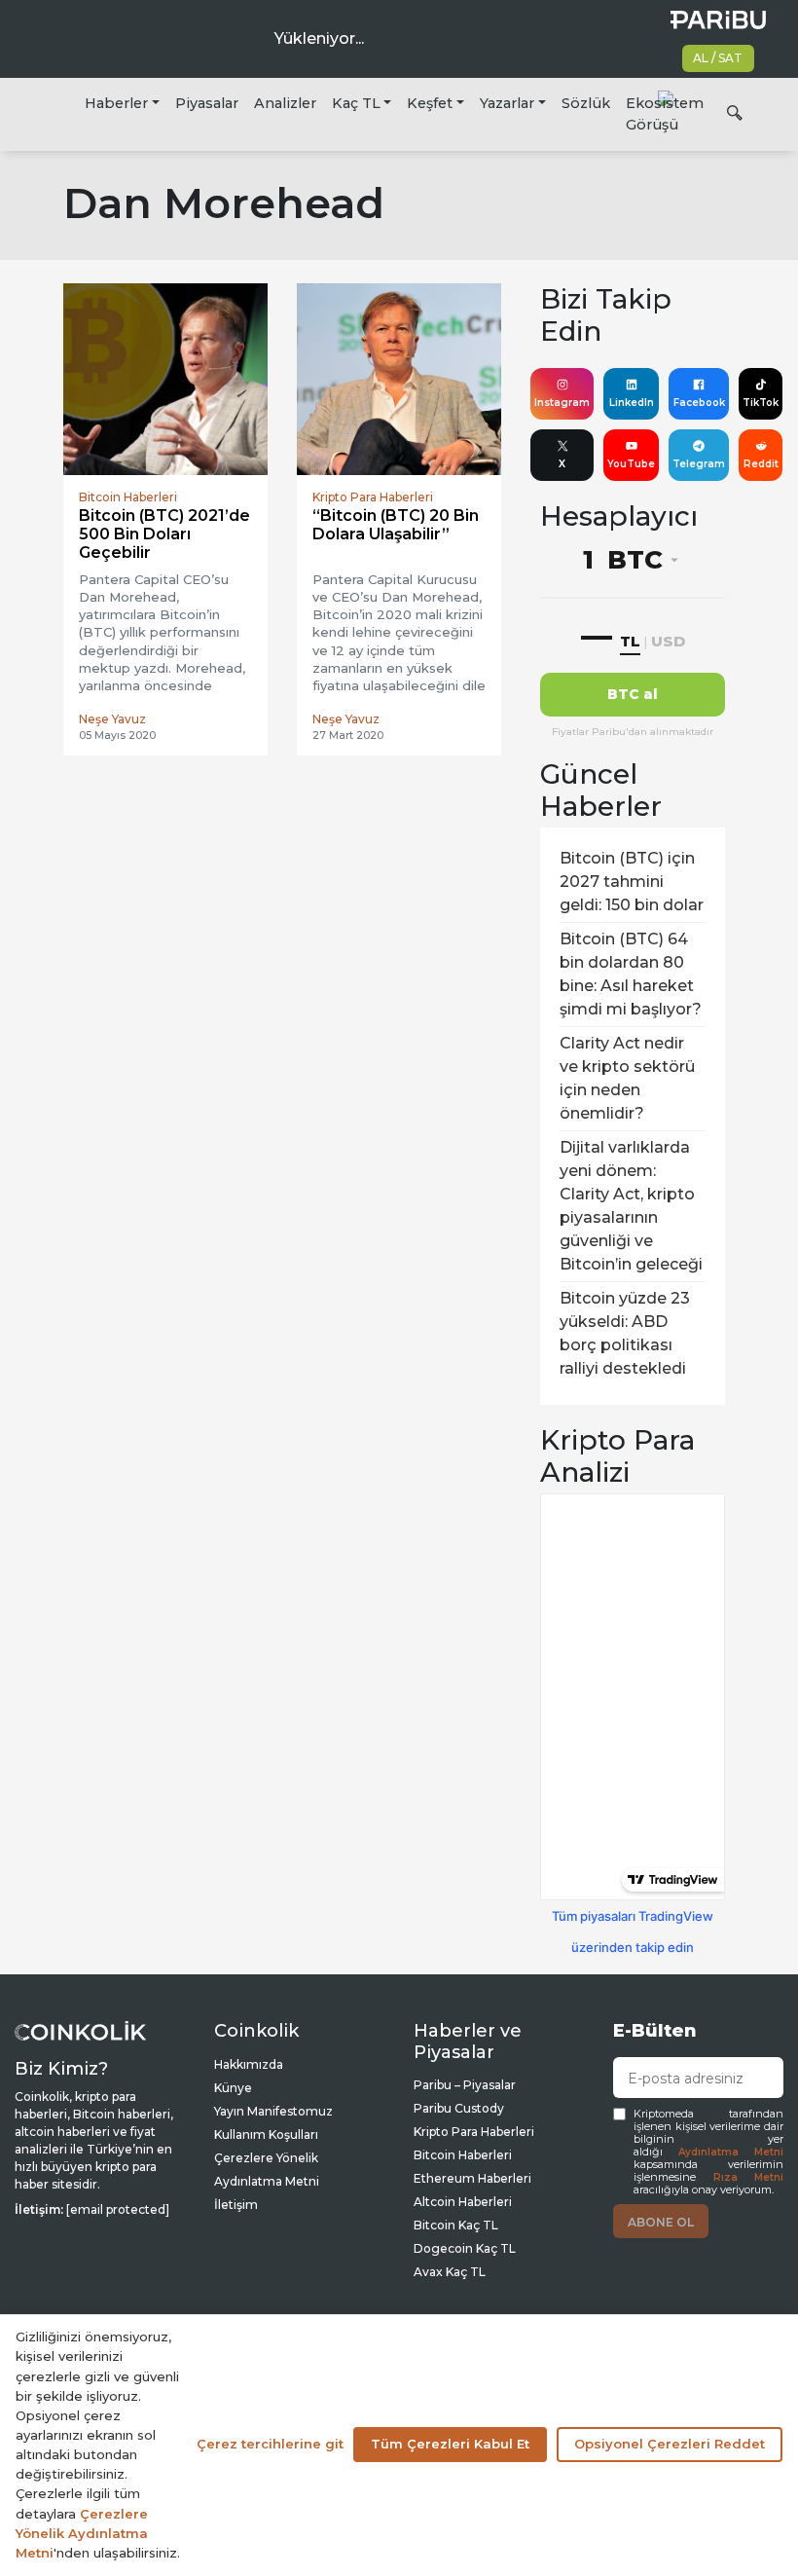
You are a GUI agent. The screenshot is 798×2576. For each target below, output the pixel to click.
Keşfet (430, 103)
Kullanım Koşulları (266, 2134)
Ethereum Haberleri (472, 2178)
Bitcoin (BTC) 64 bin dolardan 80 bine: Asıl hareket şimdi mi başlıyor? (631, 974)
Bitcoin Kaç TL (456, 2225)
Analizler (285, 103)
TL (630, 641)
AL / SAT (718, 58)
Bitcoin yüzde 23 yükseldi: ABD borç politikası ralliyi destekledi (625, 1333)
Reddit (761, 464)
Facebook (699, 403)
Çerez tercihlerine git (270, 2444)
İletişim (236, 2205)
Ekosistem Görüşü (665, 114)
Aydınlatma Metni (731, 2152)
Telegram (699, 464)
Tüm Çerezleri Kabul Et (450, 2444)
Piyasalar (207, 103)
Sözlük (586, 103)
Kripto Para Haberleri (474, 2132)
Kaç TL (356, 103)
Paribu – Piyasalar (465, 2085)
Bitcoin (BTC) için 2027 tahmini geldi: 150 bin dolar (632, 882)
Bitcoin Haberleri (463, 2155)
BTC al (633, 694)
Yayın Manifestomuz (273, 2111)
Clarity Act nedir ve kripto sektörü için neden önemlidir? (627, 1078)
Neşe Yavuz (112, 719)
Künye (233, 2088)
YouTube (631, 464)
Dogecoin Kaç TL (465, 2248)
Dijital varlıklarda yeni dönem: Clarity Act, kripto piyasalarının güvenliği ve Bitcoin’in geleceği (631, 1206)
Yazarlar (507, 103)
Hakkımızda (249, 2064)
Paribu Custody (459, 2108)
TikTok (761, 403)
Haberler (116, 103)
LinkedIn (632, 403)
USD (668, 641)
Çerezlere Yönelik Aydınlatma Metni (82, 2533)
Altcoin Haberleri (463, 2202)
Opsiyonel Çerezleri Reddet (670, 2444)
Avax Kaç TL (450, 2272)
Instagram (562, 403)
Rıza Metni (749, 2177)
